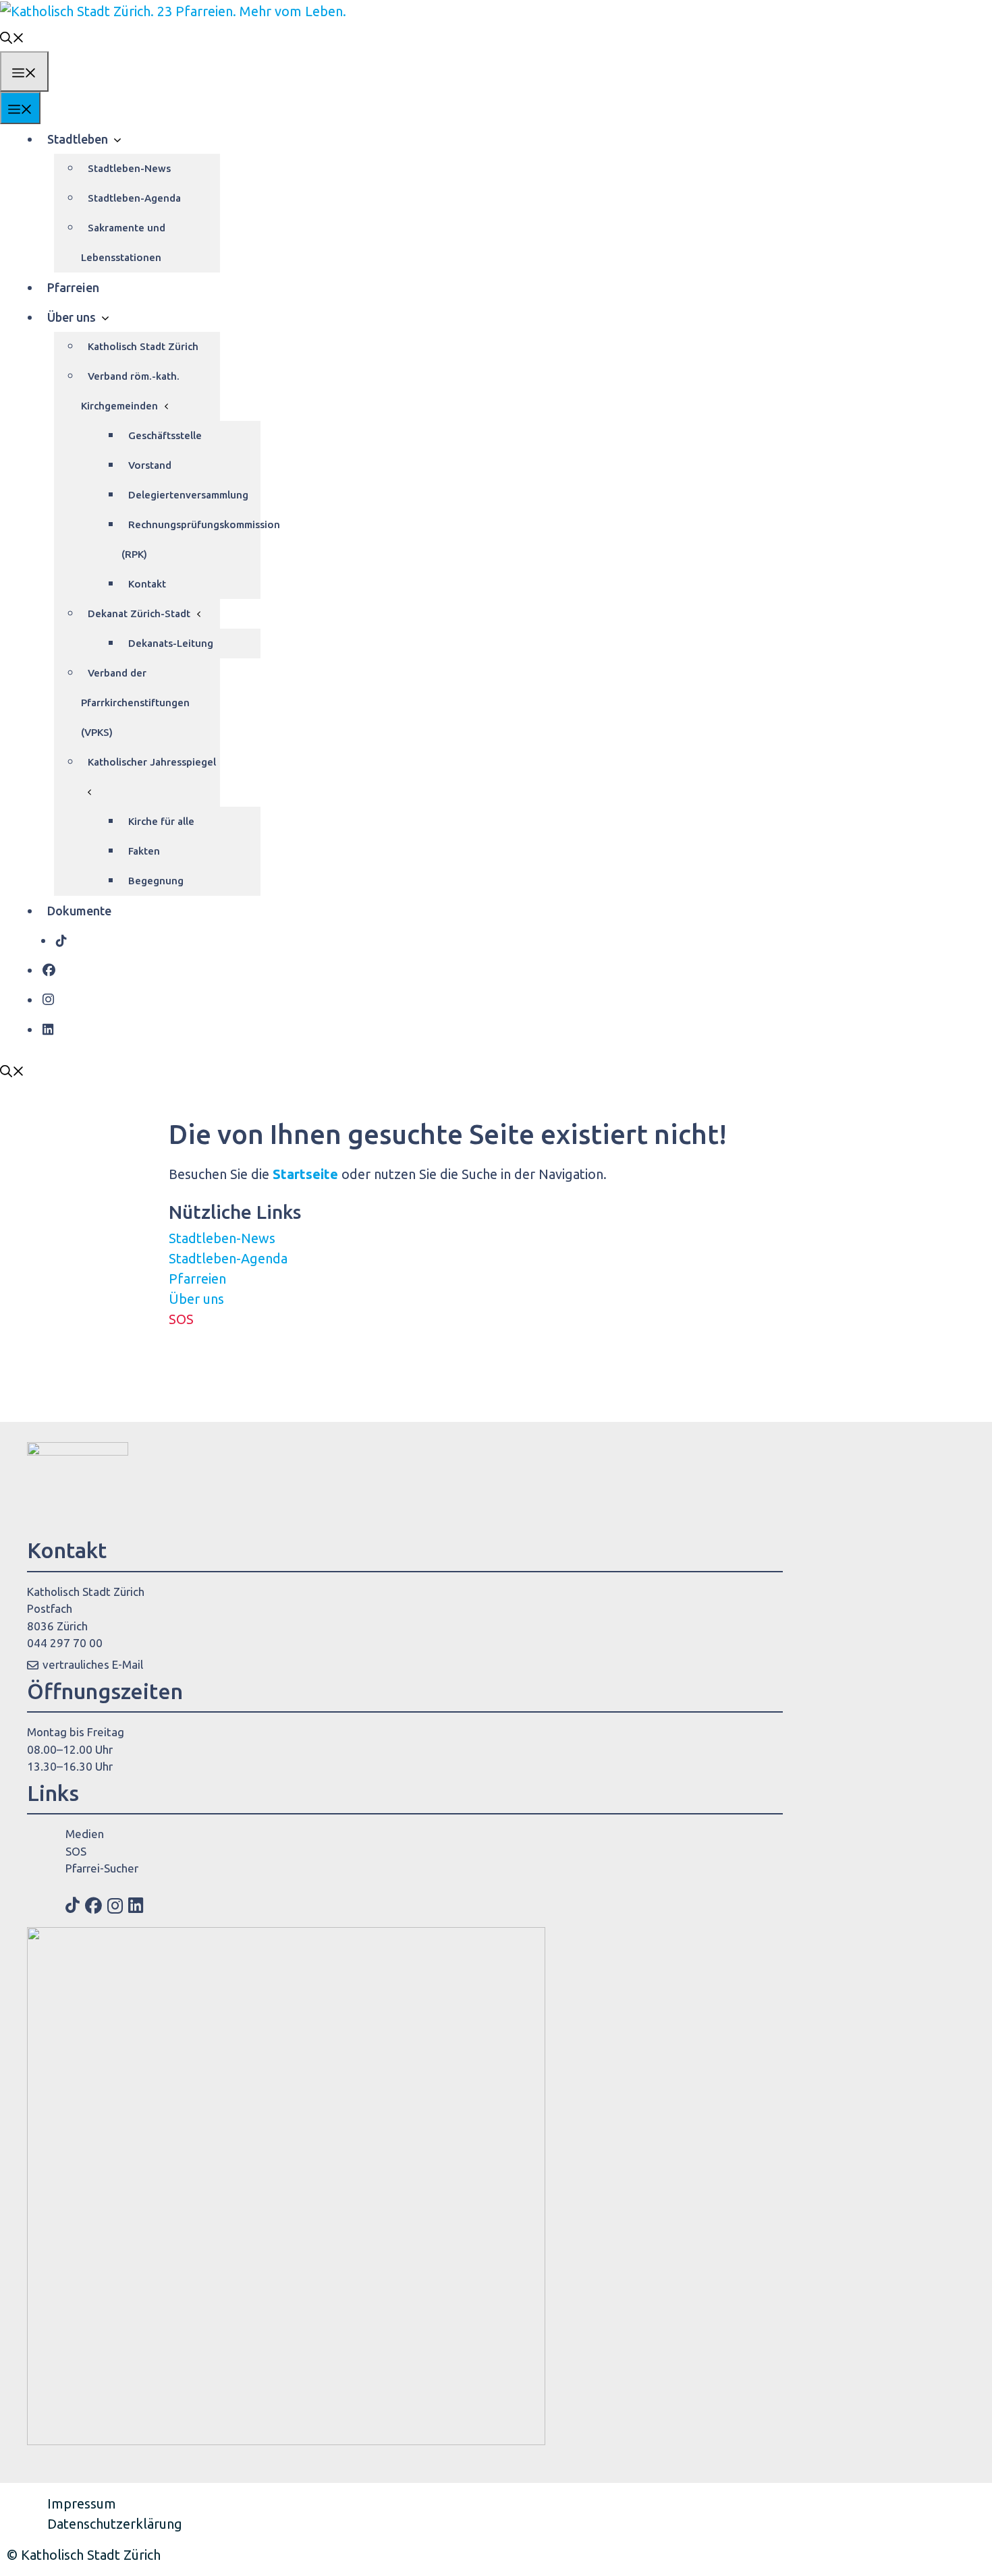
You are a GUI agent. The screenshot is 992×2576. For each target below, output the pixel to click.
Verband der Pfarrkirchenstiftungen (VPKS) (135, 703)
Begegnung (156, 881)
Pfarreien (73, 287)
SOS (181, 1319)
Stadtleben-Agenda (134, 198)
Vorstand (150, 465)
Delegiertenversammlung (188, 495)
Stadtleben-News (129, 168)
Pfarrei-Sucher (102, 1868)
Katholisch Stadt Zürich (143, 346)
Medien (85, 1834)
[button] (12, 36)
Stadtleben (78, 139)
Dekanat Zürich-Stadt (139, 613)
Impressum (82, 2503)
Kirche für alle (161, 821)
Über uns (72, 317)
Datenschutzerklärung (115, 2524)
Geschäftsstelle (165, 435)
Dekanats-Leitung (171, 643)
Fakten (144, 851)
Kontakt (147, 584)
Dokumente (79, 911)
